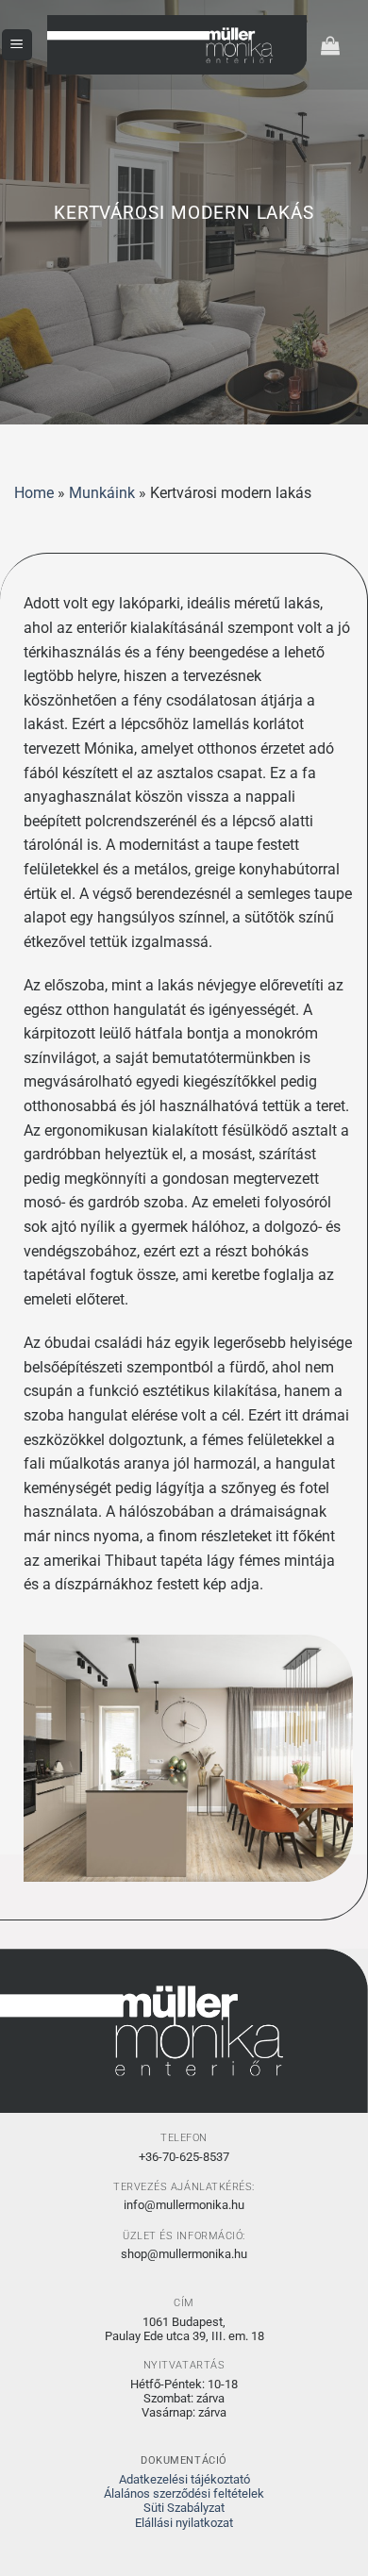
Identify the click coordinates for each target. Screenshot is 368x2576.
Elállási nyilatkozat (184, 2523)
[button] (17, 45)
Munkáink (102, 493)
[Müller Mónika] (177, 45)
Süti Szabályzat (184, 2508)
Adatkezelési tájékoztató (184, 2479)
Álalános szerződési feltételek (184, 2493)
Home (34, 493)
